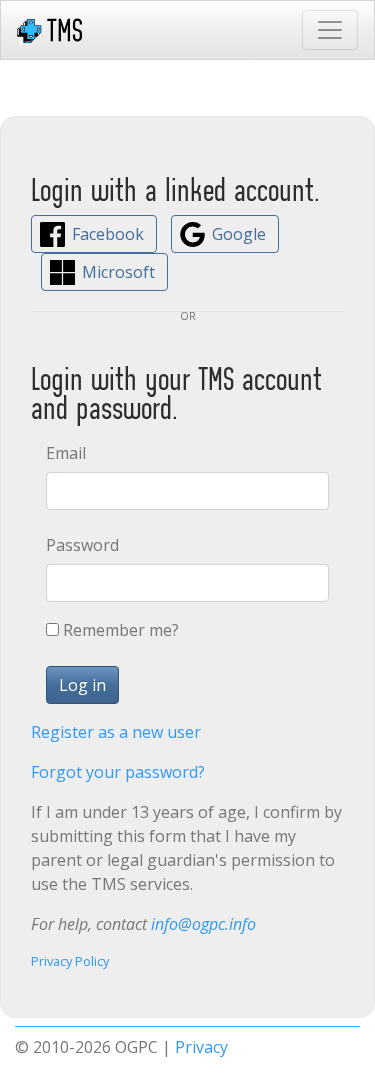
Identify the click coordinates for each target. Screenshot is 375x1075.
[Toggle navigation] (330, 30)
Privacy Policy (70, 961)
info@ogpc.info (203, 924)
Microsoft (118, 272)
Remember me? (121, 630)
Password (82, 545)
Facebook (108, 234)
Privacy (201, 1047)
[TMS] (49, 30)
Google (239, 234)
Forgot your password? (118, 772)
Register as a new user (116, 732)
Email (66, 453)
